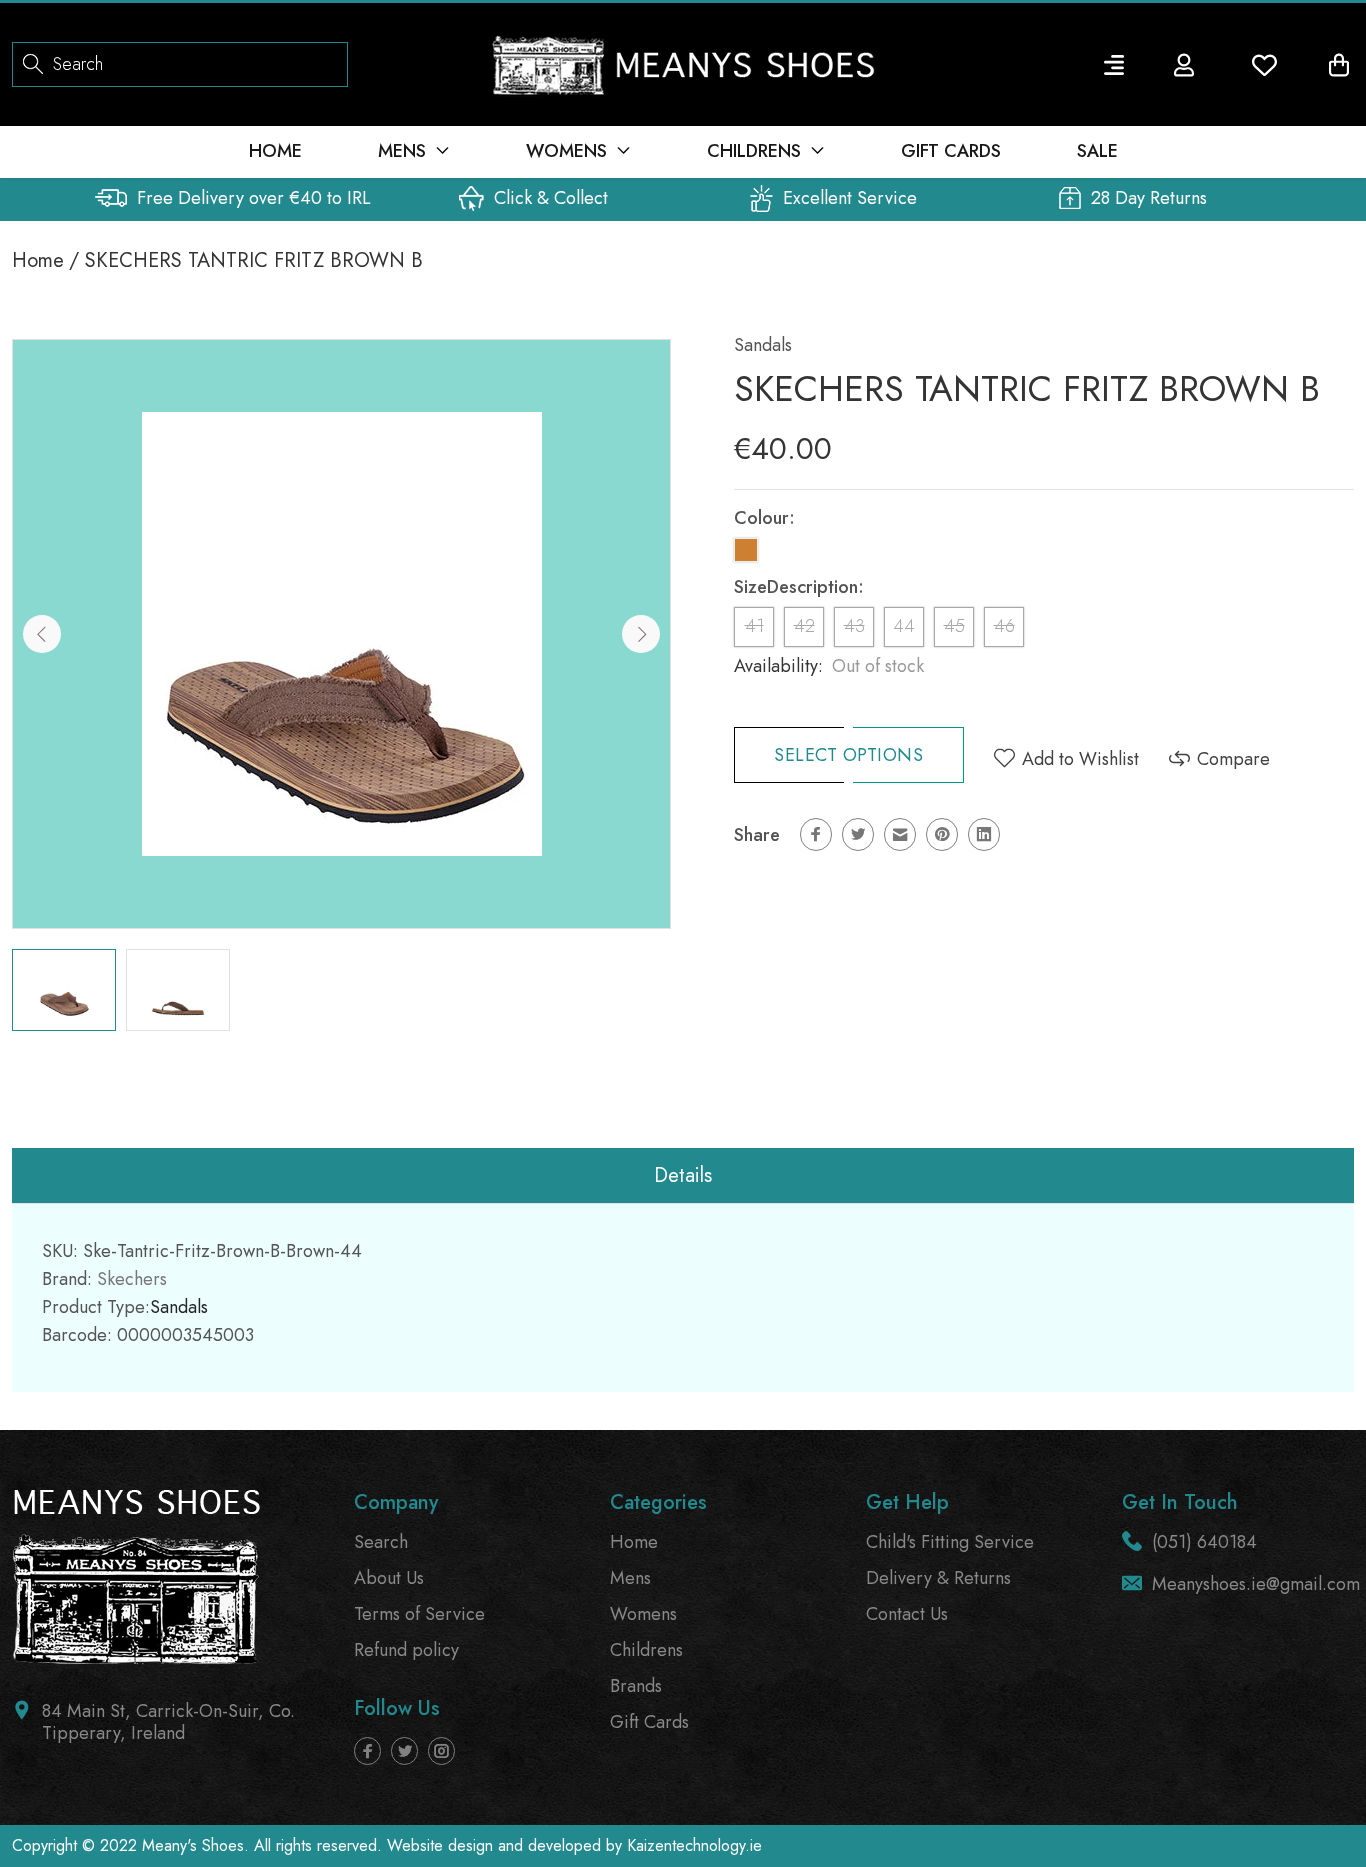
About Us (389, 1578)
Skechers (132, 1279)
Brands (636, 1686)
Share (757, 835)
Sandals (763, 345)
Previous (42, 634)
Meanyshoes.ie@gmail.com (1256, 1584)
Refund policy (406, 1650)
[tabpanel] (64, 990)
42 (804, 626)
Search (381, 1542)
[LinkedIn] (984, 834)
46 (1004, 626)
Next (641, 634)
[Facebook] (816, 834)
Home (38, 260)
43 (854, 626)
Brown (746, 550)
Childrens (646, 1650)
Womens (643, 1614)
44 (904, 626)
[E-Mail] (900, 834)
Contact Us (907, 1614)
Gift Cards (649, 1722)
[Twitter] (858, 834)
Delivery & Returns (938, 1578)
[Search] (33, 62)
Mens (630, 1578)
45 (954, 626)
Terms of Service (419, 1614)
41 (754, 626)
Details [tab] (683, 1175)
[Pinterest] (942, 834)
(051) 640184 (1204, 1542)
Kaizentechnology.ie (694, 1845)
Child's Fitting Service (950, 1542)
